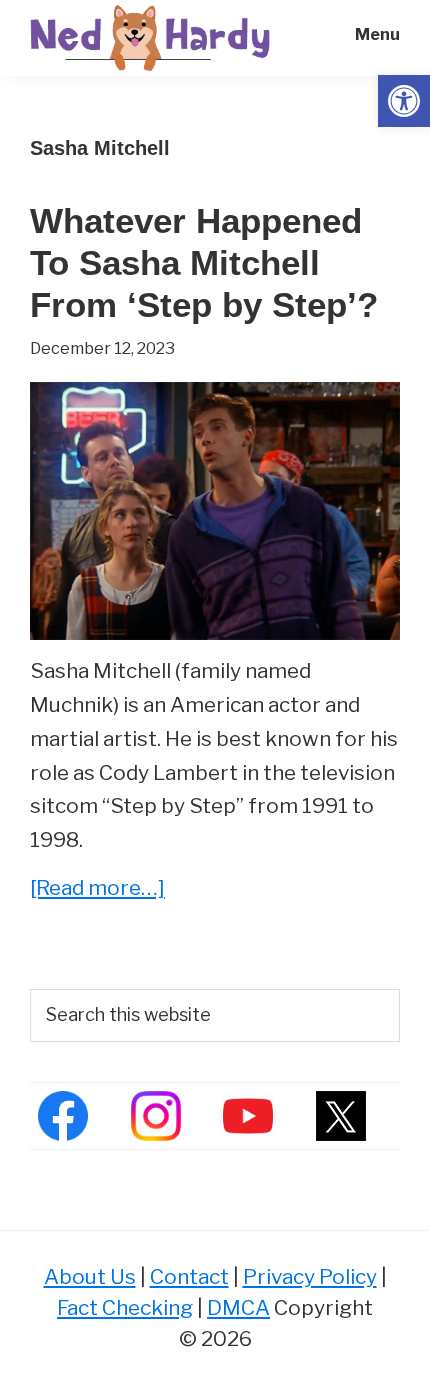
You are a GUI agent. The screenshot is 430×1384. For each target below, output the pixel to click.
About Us (90, 1276)
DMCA (238, 1307)
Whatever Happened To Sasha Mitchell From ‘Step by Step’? (204, 262)
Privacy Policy (310, 1276)
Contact (189, 1276)
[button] (404, 101)
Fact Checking (125, 1307)
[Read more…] (97, 889)
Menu (377, 34)
